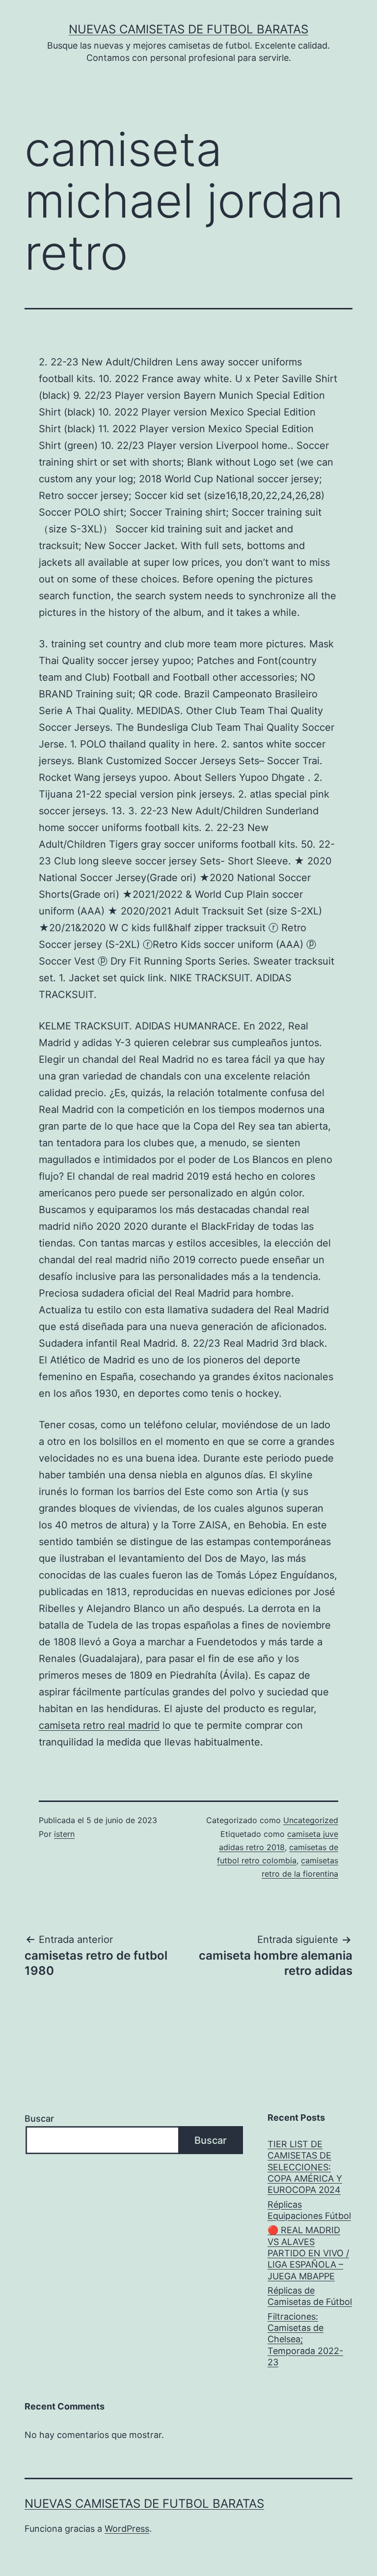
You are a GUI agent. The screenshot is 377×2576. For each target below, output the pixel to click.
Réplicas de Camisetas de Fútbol (310, 2296)
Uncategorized (311, 1820)
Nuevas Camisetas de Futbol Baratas (188, 29)
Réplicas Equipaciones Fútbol (309, 2210)
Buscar (39, 2119)
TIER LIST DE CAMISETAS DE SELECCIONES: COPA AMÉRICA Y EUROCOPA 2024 (305, 2167)
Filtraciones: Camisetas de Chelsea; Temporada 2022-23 (305, 2340)
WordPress (127, 2529)
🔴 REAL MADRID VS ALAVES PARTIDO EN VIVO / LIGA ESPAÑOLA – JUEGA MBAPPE (308, 2253)
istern (64, 1834)
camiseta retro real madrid (99, 1725)
